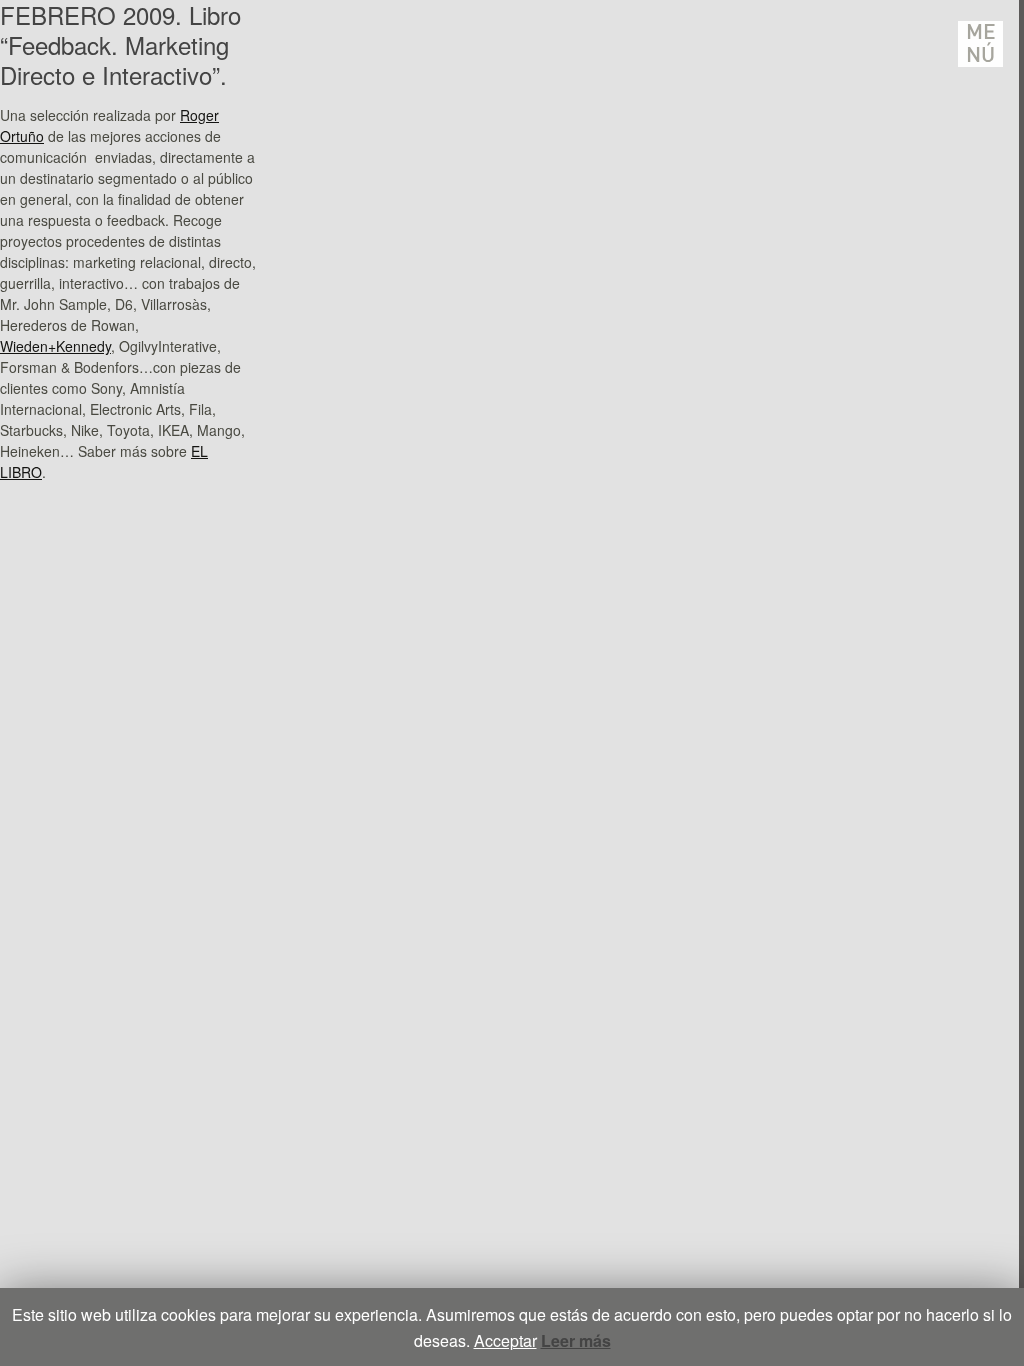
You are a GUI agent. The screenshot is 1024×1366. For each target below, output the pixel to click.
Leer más (576, 1340)
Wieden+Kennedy (55, 346)
